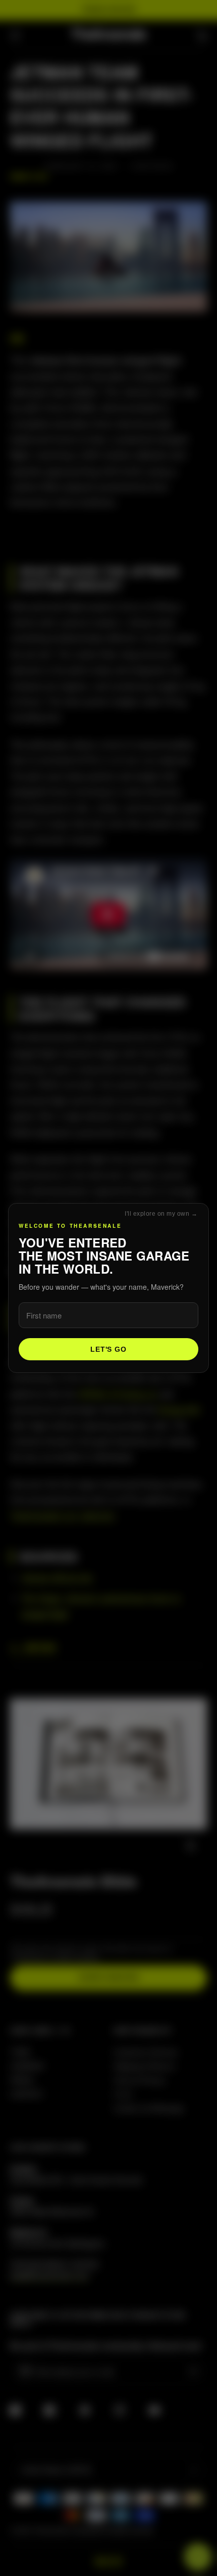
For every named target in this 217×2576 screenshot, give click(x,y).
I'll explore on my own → (161, 1214)
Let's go (108, 1349)
